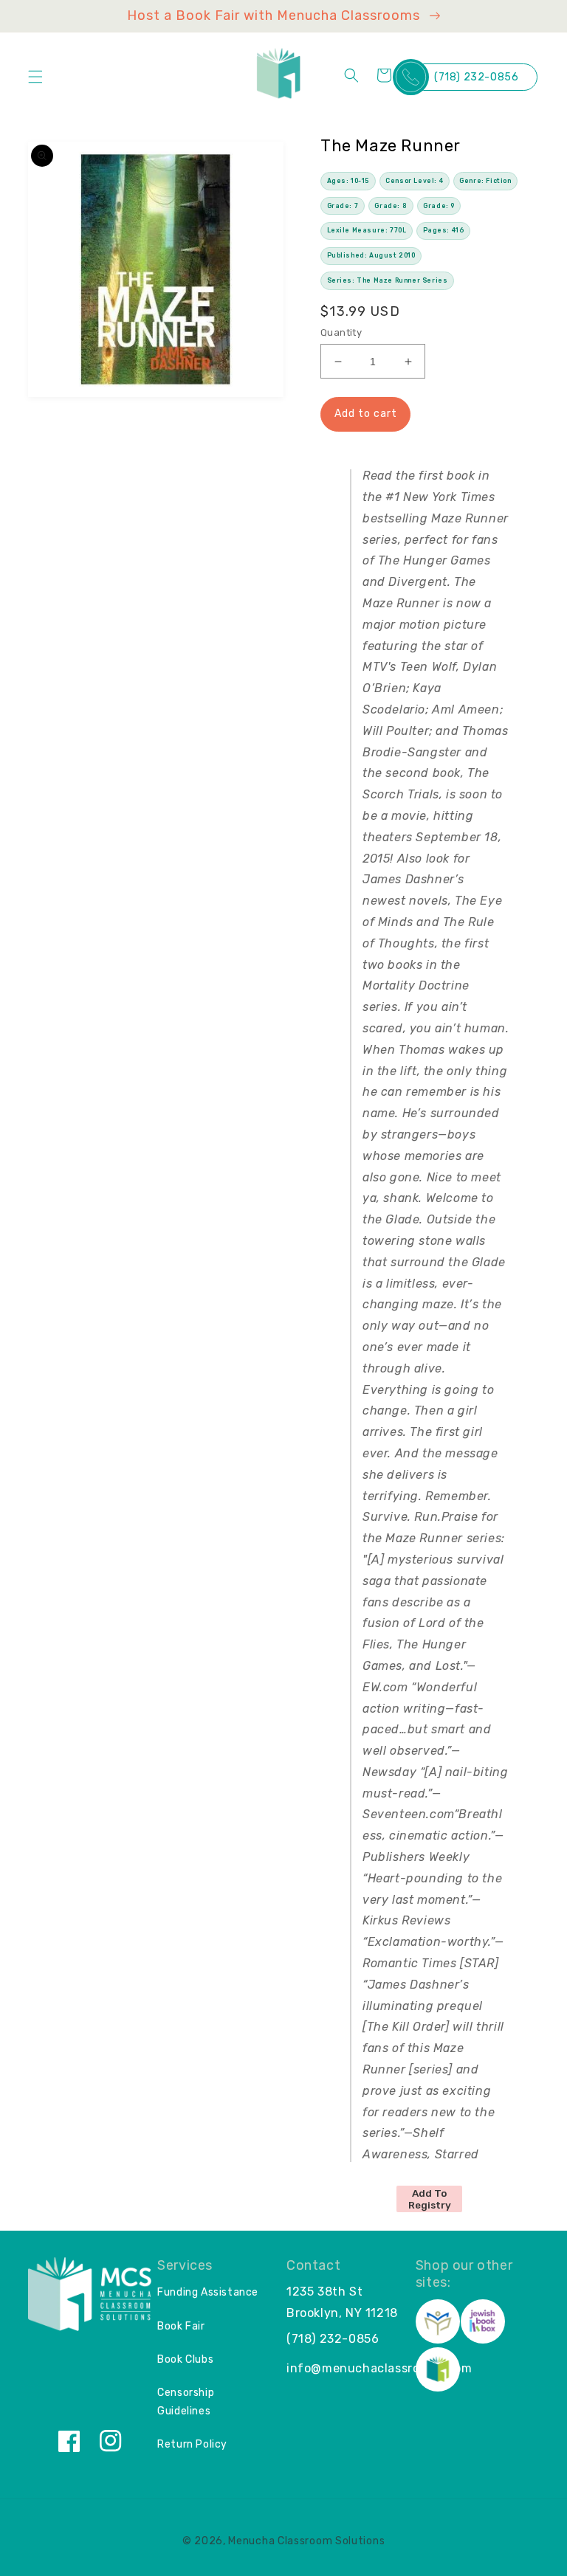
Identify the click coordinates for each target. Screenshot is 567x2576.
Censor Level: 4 (414, 181)
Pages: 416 (444, 230)
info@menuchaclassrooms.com (379, 2368)
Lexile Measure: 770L (367, 230)
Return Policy (192, 2444)
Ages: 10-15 (348, 181)
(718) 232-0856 (476, 77)
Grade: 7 (343, 206)
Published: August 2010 (371, 255)
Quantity (341, 332)
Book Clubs (185, 2359)
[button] (35, 77)
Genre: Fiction (485, 181)
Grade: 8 (391, 206)
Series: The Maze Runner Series (388, 280)
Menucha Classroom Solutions (306, 2541)
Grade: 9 (439, 206)
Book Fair (181, 2326)
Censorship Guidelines (186, 2402)
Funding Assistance (208, 2292)
